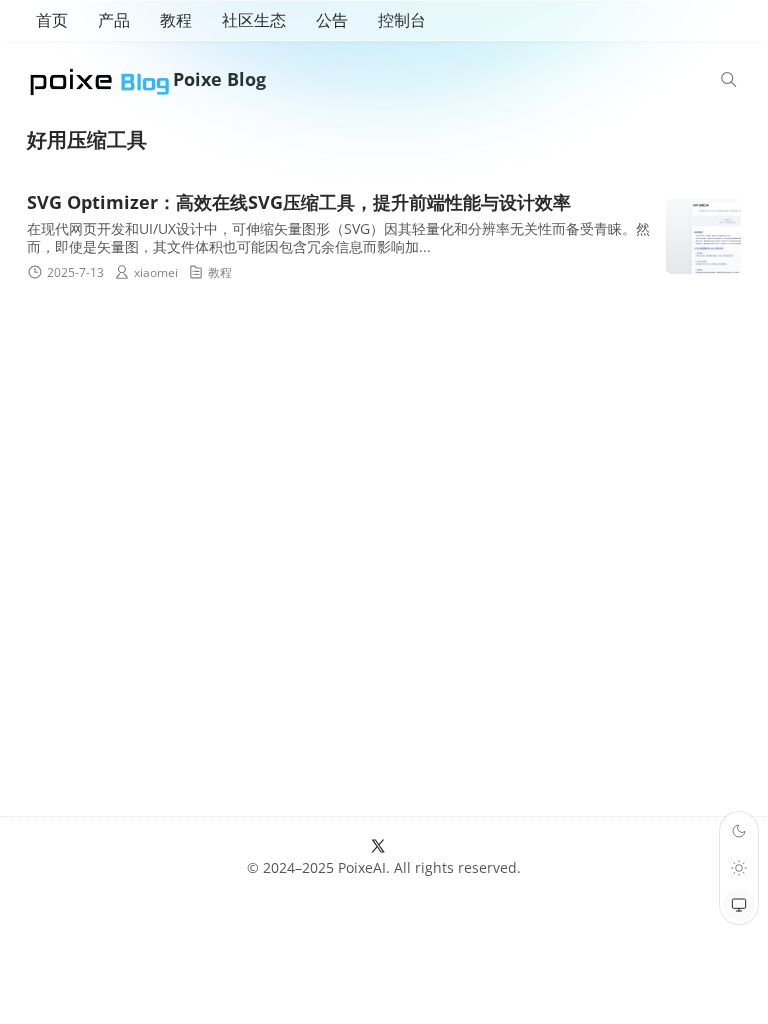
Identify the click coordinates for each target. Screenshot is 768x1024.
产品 (114, 20)
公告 (332, 20)
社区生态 (254, 20)
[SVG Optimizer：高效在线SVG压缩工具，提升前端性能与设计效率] (703, 236)
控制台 (402, 20)
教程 (176, 20)
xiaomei (156, 272)
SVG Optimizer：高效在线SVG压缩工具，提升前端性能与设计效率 (299, 202)
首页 (52, 20)
